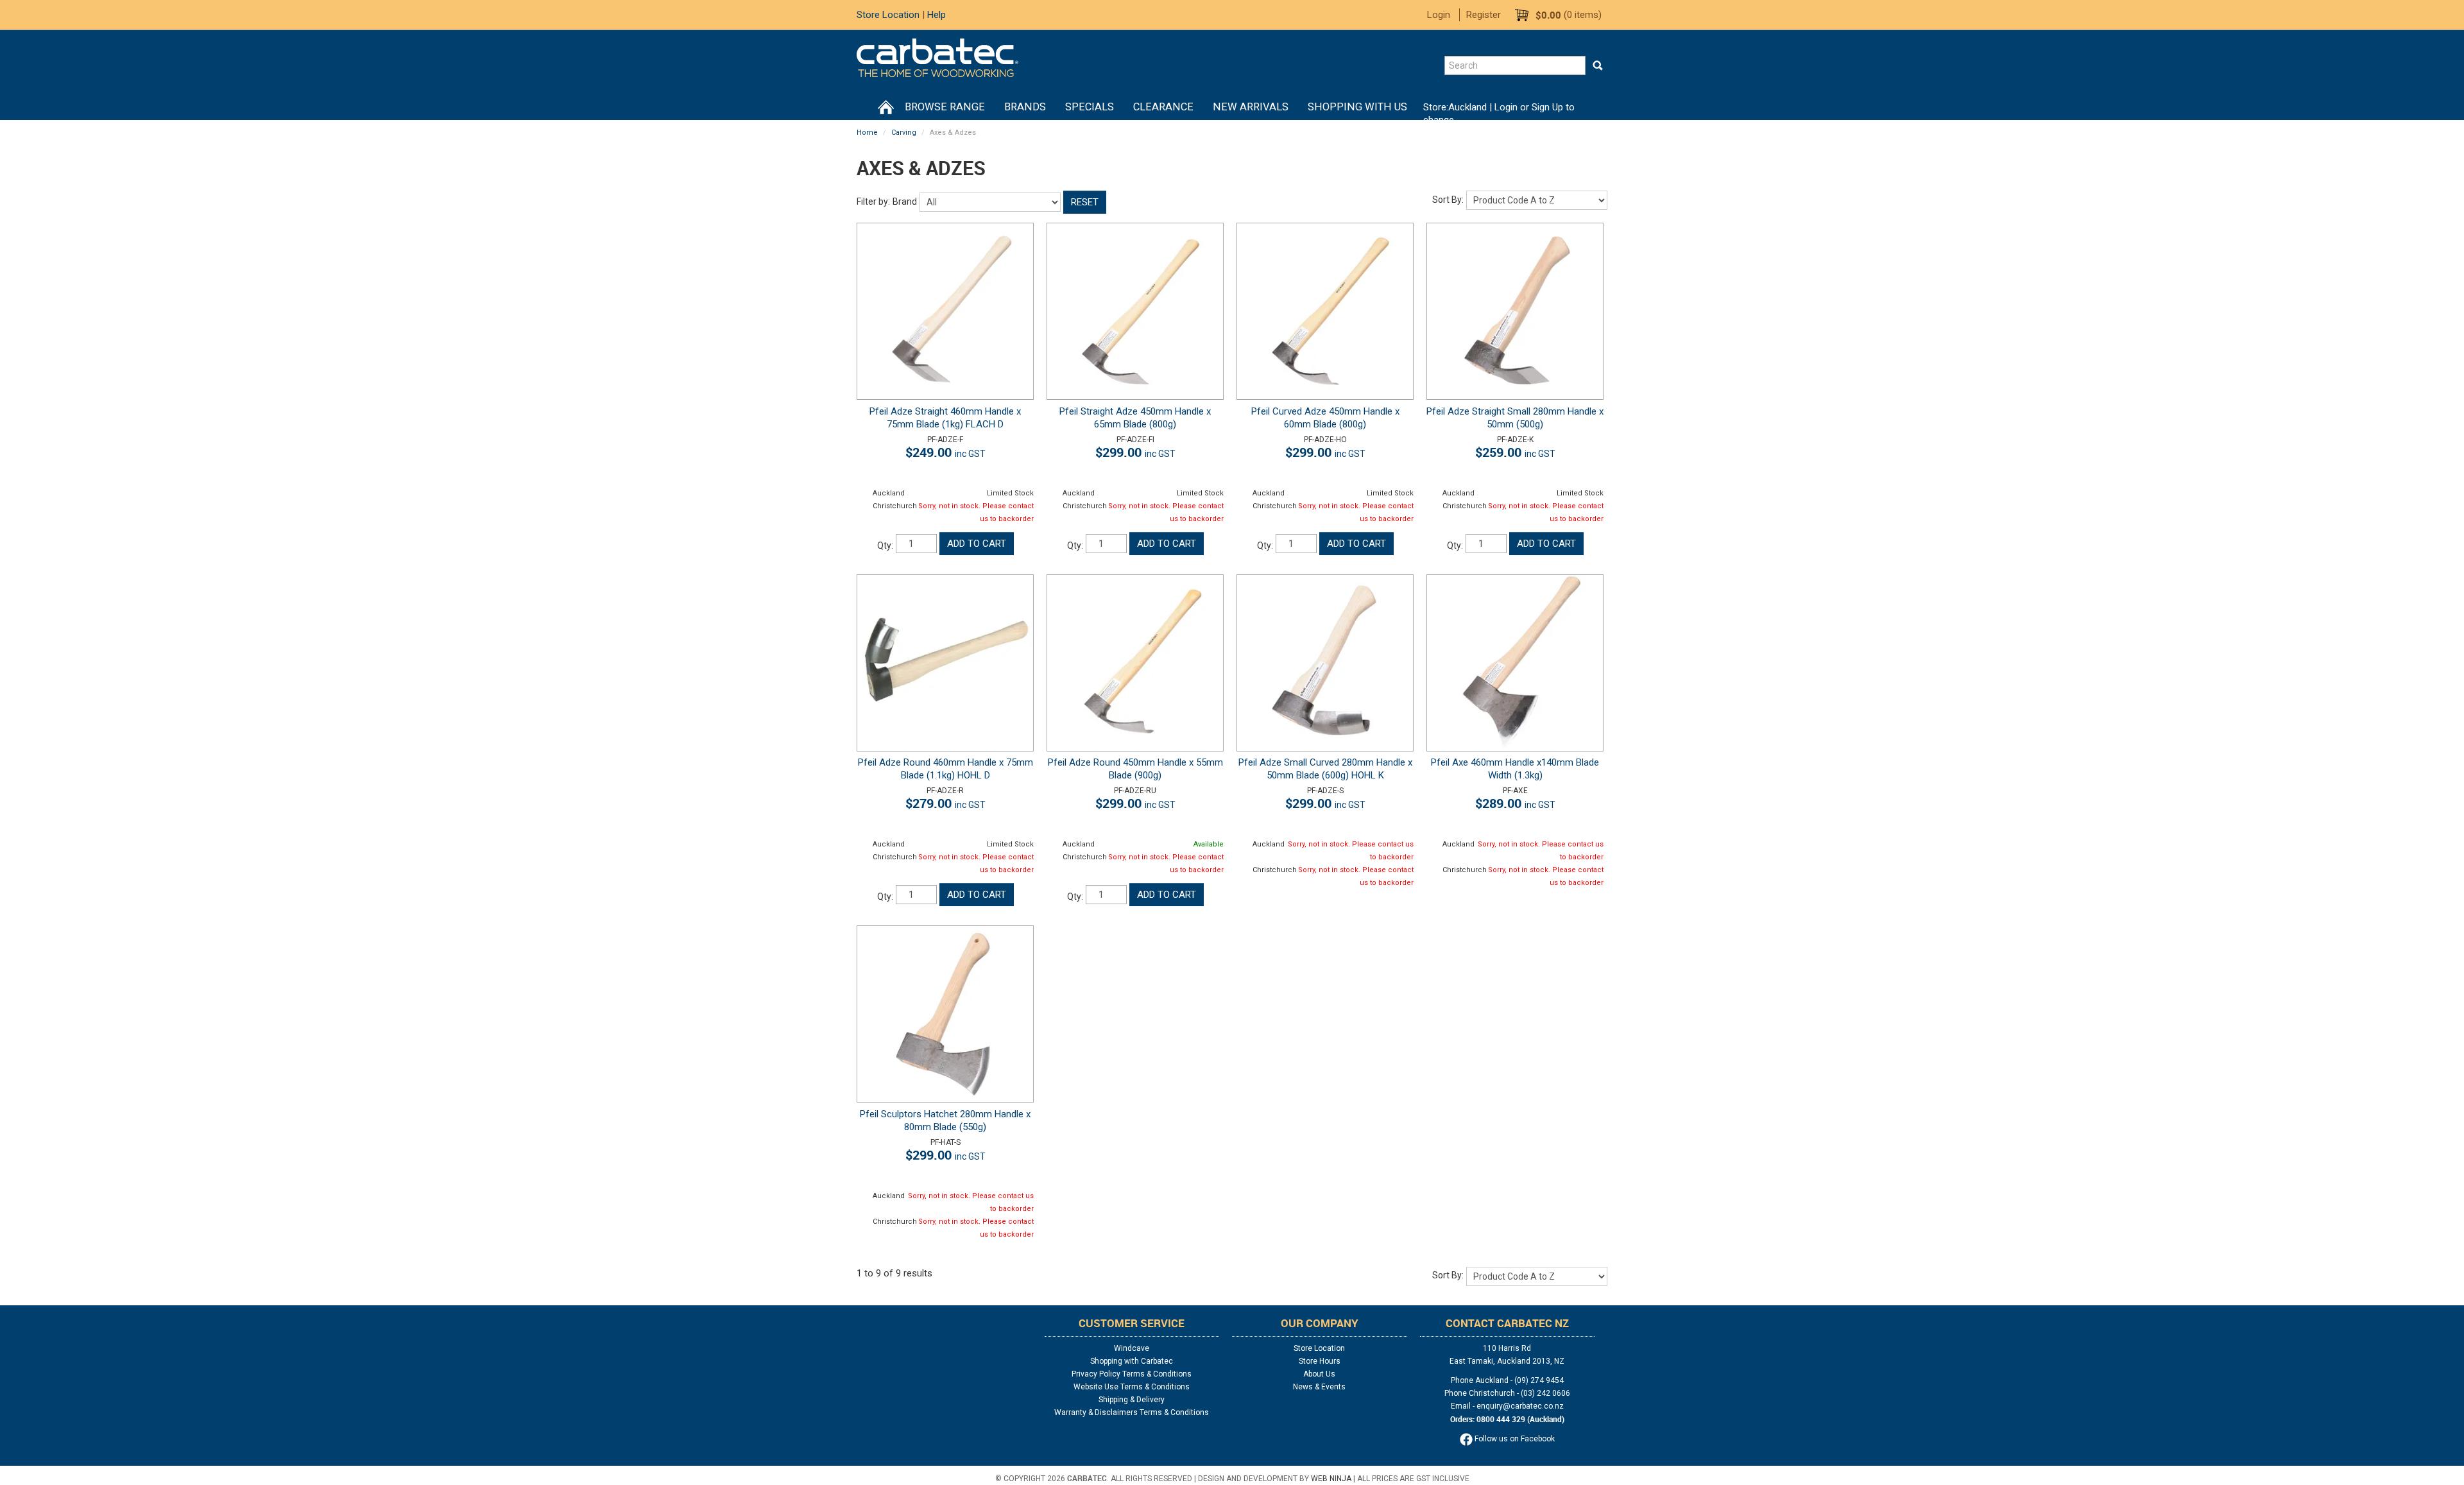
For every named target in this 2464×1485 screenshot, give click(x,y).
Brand (905, 202)
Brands (1025, 107)
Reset (1085, 202)
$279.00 (945, 803)
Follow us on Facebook (1514, 1439)
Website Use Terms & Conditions (1132, 1387)
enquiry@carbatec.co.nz (1520, 1406)
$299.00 (1135, 452)
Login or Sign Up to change (1499, 114)
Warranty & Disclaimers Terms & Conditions (1132, 1412)
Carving (904, 133)
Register (1484, 15)
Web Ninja (1331, 1479)
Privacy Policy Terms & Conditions (1132, 1374)
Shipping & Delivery (1132, 1400)
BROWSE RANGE (945, 107)
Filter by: (873, 202)
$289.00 (1515, 803)
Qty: (885, 545)
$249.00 (945, 452)
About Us (1319, 1374)
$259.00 (1515, 452)
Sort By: (1448, 200)
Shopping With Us (1357, 107)
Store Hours (1320, 1361)
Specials (1090, 107)
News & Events (1319, 1387)
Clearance (1163, 107)
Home (886, 107)
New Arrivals (1251, 107)
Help (937, 15)
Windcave (1132, 1348)
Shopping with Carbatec (1132, 1361)
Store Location (888, 15)
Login (1439, 15)
